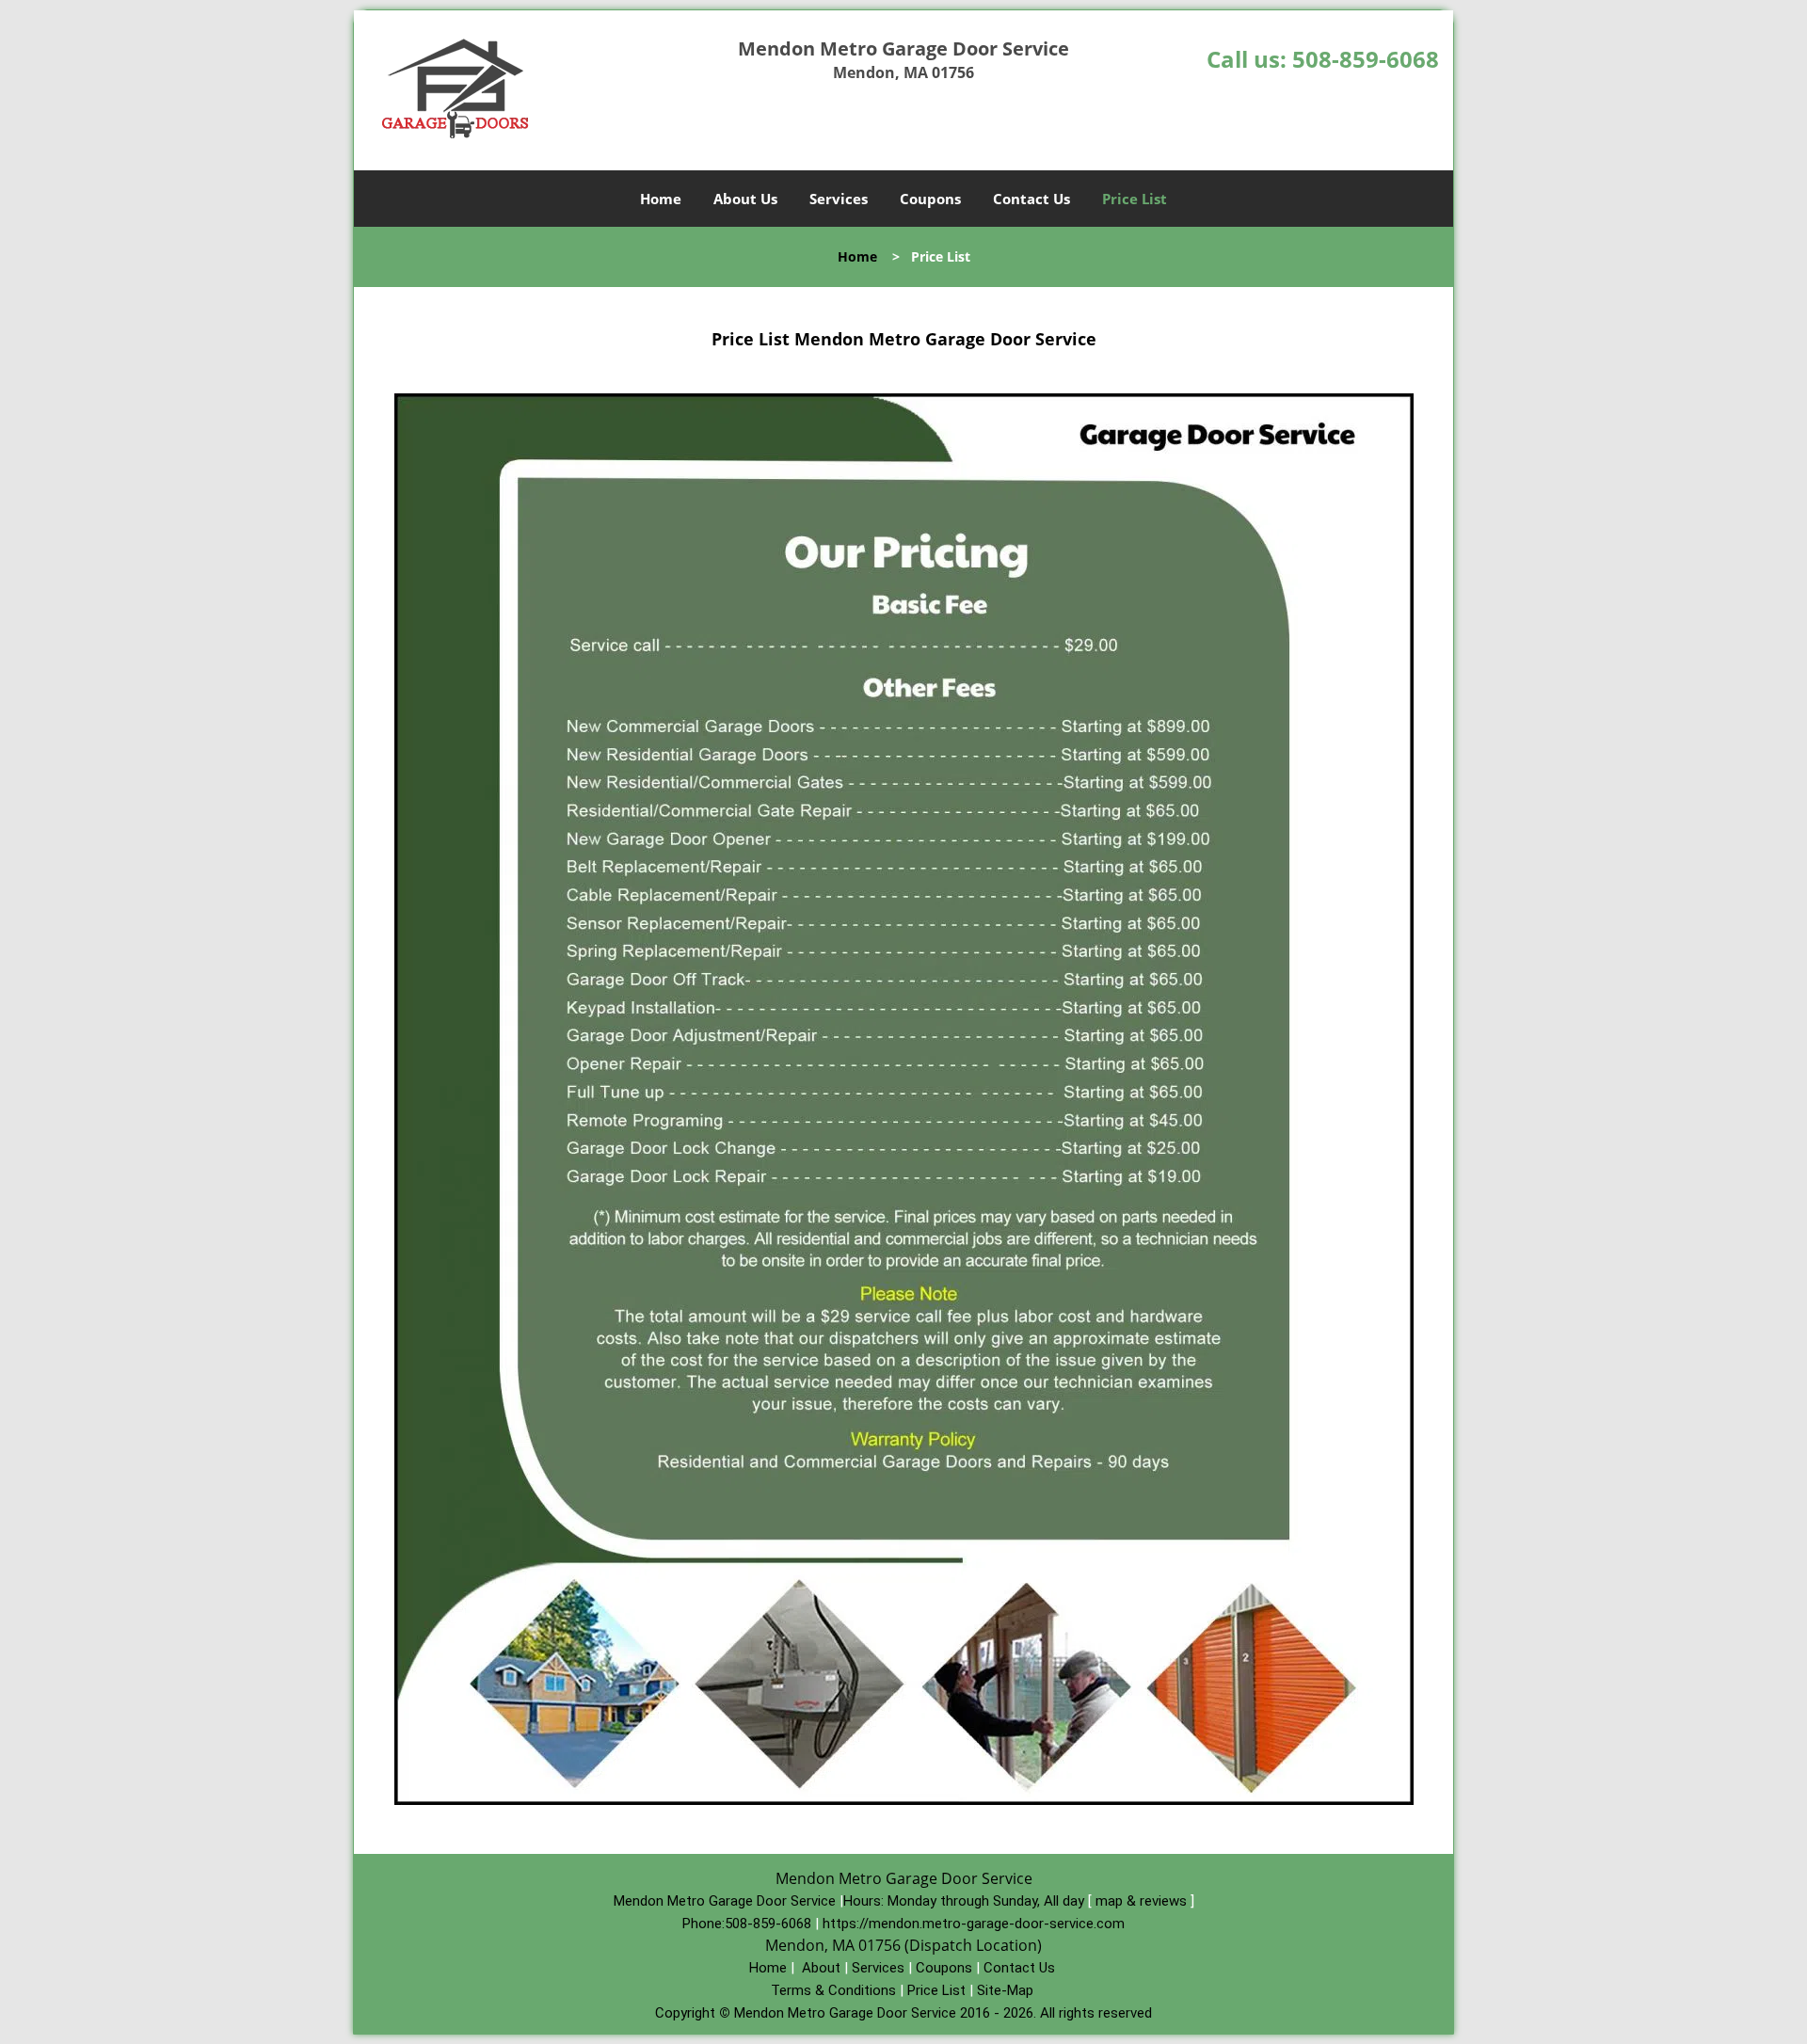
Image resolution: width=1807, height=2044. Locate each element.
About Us (745, 199)
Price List (1135, 199)
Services (839, 199)
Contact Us (1031, 199)
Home (661, 199)
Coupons (930, 199)
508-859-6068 (1366, 59)
